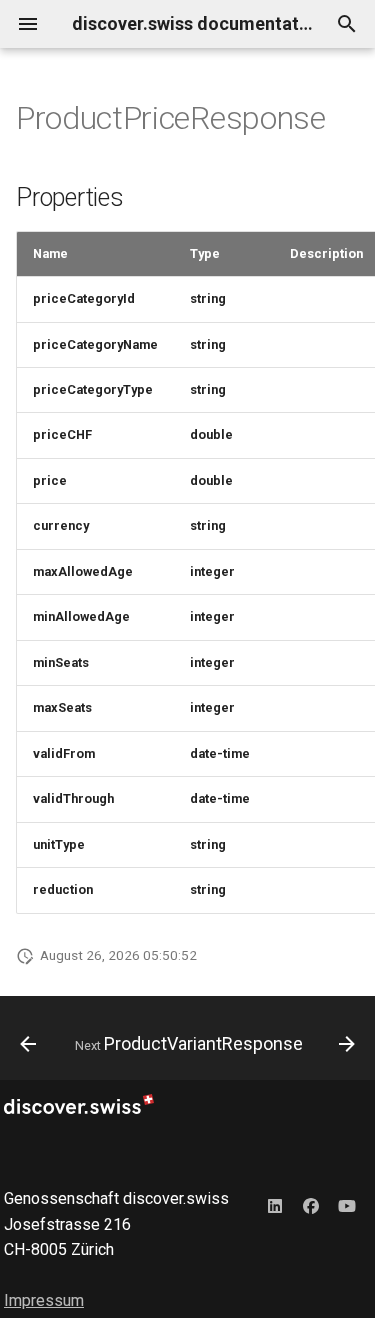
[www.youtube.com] (347, 1206)
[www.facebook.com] (311, 1206)
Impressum (44, 1300)
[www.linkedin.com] (275, 1206)
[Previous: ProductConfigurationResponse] (28, 1044)
